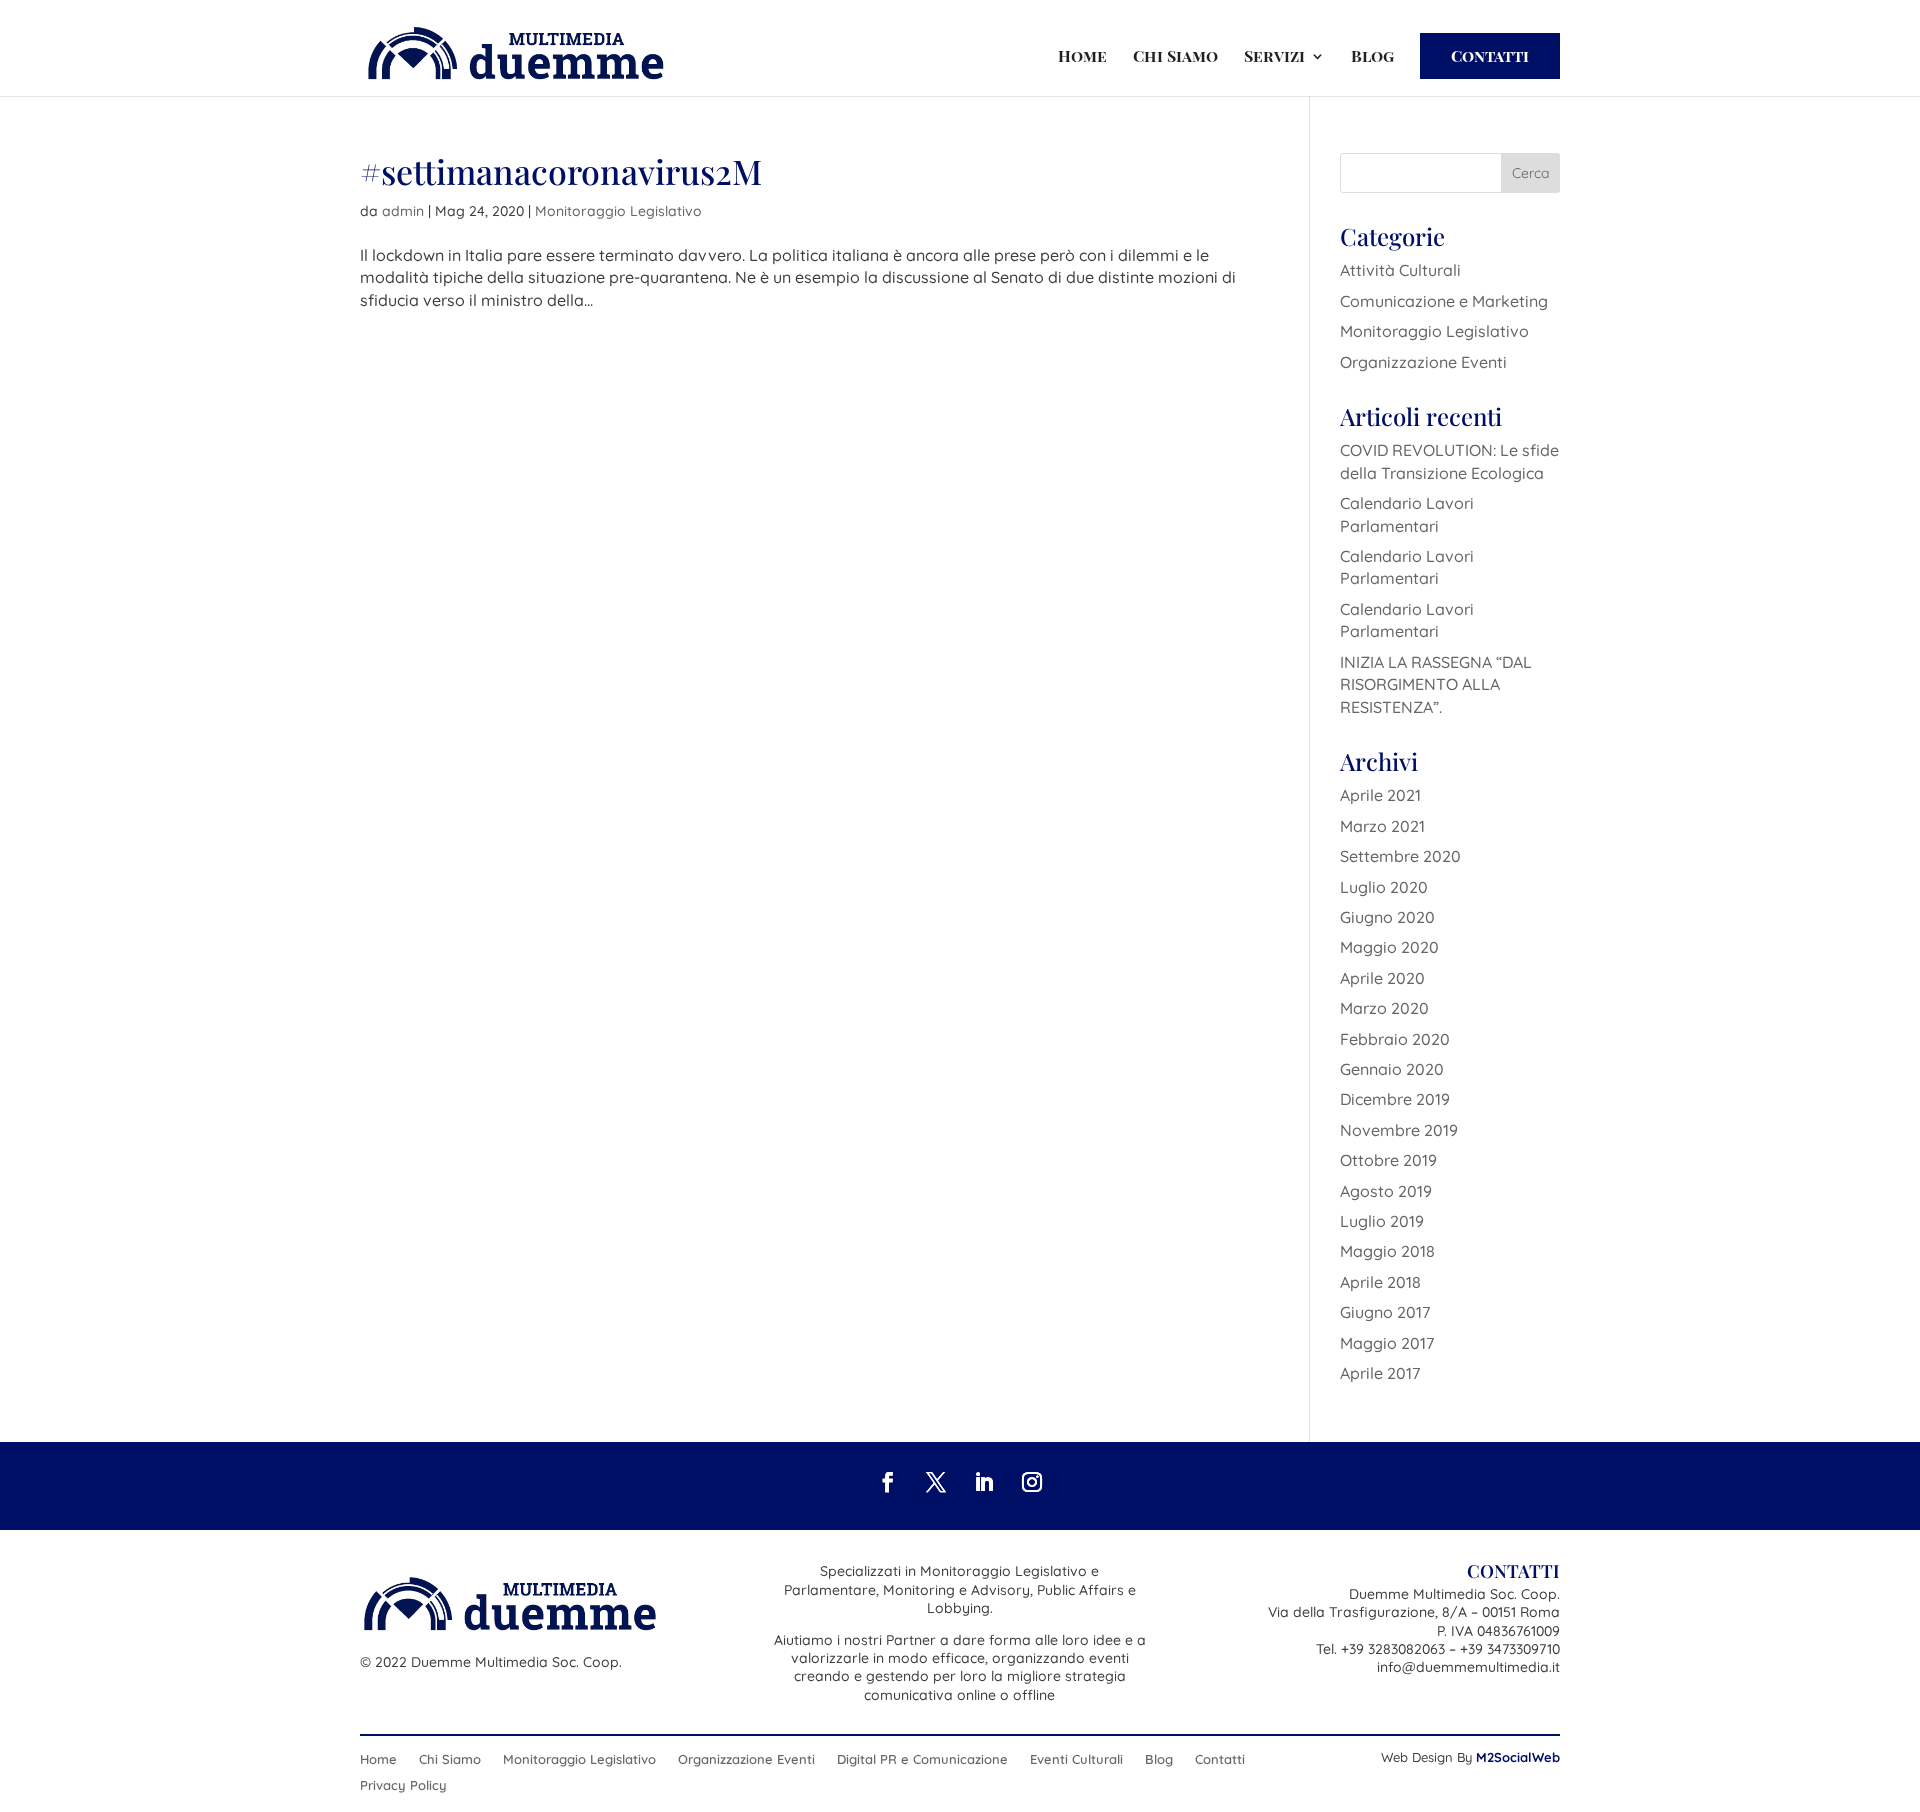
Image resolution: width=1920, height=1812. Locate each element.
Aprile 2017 (1380, 1373)
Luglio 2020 (1384, 887)
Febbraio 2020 (1395, 1039)
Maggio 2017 (1387, 1343)
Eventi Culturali (1076, 1760)
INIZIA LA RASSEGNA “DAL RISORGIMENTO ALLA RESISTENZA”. (1436, 684)
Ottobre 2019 (1388, 1160)
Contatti (1490, 55)
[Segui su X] (936, 1482)
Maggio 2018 (1387, 1251)
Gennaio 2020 (1392, 1069)
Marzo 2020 (1384, 1008)
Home (1082, 57)
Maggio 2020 (1389, 947)
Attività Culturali (1400, 270)
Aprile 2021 (1380, 795)
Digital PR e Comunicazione (922, 1760)
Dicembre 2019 (1395, 1099)
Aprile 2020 (1382, 978)
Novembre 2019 (1399, 1130)
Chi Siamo (1175, 57)
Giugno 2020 (1387, 917)
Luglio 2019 (1382, 1221)
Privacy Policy (403, 1786)
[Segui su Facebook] (888, 1482)
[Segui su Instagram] (1032, 1482)
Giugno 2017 (1385, 1312)
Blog (1372, 57)
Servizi (1274, 57)
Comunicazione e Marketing (1444, 301)
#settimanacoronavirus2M (561, 171)
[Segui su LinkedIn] (984, 1482)
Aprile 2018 (1380, 1282)
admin (403, 211)
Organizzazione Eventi (1423, 362)
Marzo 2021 (1382, 826)
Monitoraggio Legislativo (618, 211)
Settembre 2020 (1400, 856)
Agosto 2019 (1386, 1191)
